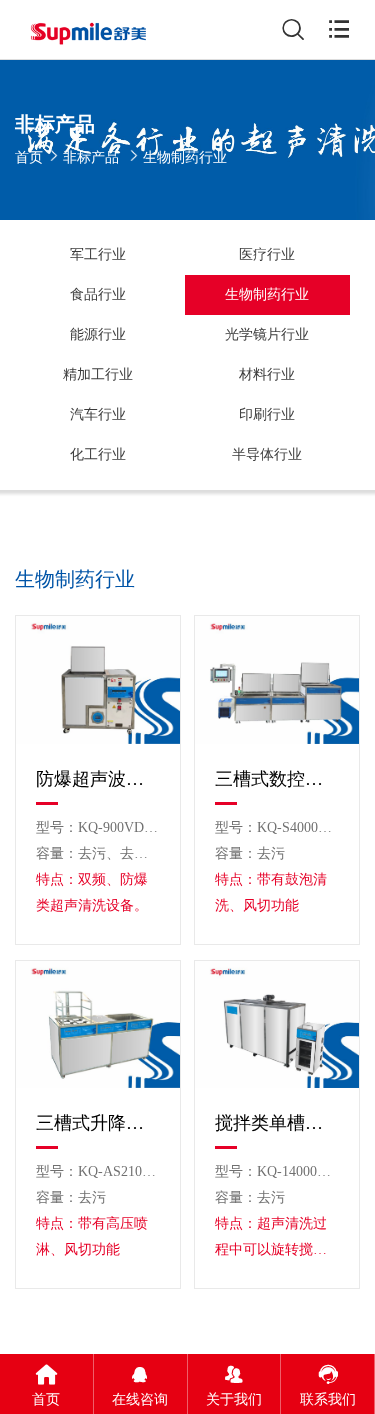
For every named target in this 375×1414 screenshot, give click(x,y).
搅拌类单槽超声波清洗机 (277, 1123)
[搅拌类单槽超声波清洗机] (277, 1025)
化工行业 (98, 454)
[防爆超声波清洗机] (98, 680)
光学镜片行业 (267, 334)
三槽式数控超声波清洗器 (277, 779)
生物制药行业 (267, 294)
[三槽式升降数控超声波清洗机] (98, 1025)
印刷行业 (267, 414)
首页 (29, 157)
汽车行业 (98, 414)
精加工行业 (98, 374)
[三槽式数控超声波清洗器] (277, 680)
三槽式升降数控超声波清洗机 (98, 1123)
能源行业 (98, 334)
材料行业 (267, 374)
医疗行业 (267, 254)
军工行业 (98, 254)
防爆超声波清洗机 (98, 779)
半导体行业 (267, 454)
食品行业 (98, 294)
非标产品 (91, 157)
